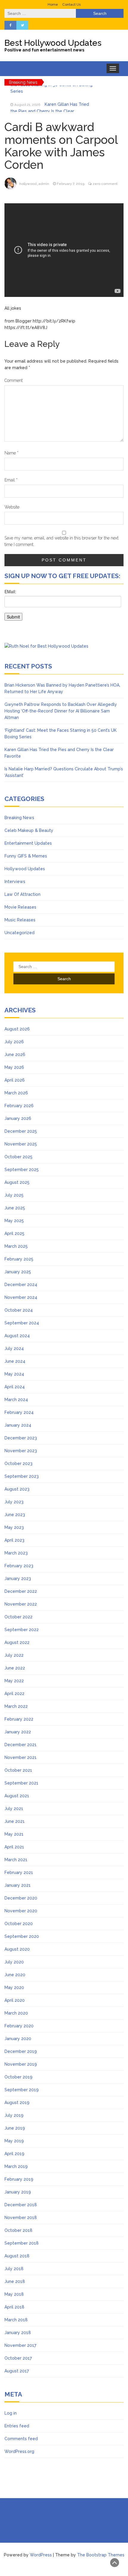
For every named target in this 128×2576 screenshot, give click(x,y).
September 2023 (22, 1476)
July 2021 (14, 1809)
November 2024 (21, 1297)
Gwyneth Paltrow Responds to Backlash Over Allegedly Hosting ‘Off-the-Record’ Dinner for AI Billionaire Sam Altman (61, 711)
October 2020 (19, 1924)
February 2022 (19, 1719)
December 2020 (21, 1898)
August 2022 (17, 1642)
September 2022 (22, 1630)
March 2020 (16, 2013)
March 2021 (16, 1860)
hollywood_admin (34, 184)
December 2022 (21, 1591)
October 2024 (19, 1310)
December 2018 (21, 2205)
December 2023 (21, 1438)
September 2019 (22, 2090)
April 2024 (15, 1387)
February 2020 (19, 2026)
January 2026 (18, 1118)
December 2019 (21, 2051)
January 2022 (18, 1732)
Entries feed (17, 2426)
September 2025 (22, 1170)
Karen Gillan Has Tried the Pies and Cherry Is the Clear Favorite (50, 96)
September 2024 (22, 1323)
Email (11, 480)
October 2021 (18, 1770)
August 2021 (17, 1796)
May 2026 (14, 1067)
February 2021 (19, 1872)
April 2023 (14, 1540)
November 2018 (21, 2218)
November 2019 (21, 2064)
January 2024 (18, 1425)
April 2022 (14, 1694)
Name (11, 453)
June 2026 (15, 1055)
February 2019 (19, 2179)
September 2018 (22, 2243)
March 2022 (16, 1706)
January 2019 (18, 2192)
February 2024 (19, 1412)
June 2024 (15, 1361)
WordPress (41, 2555)
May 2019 (14, 2141)
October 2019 (18, 2077)
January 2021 (18, 1885)
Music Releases (20, 920)
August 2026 (17, 1029)
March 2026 (16, 1093)
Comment (14, 380)
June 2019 (15, 2128)
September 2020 (22, 1936)
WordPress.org (19, 2451)
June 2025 (15, 1208)
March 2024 (16, 1400)
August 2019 (17, 2103)
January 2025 (18, 1272)
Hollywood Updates (25, 869)
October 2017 (18, 2358)
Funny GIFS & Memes (26, 856)
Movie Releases (20, 907)
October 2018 (18, 2230)
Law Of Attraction (22, 894)
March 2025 (16, 1246)
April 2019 (14, 2154)
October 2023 (18, 1464)
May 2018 (14, 2294)
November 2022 (21, 1604)
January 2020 (18, 2039)
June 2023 (15, 1515)
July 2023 (14, 1502)
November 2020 (21, 1911)
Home (53, 4)
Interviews (15, 882)
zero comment (105, 184)
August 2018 (17, 2256)
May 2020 (14, 1988)
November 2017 (20, 2345)
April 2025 (14, 1233)
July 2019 (14, 2115)
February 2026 (19, 1106)
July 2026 (14, 1042)
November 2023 (21, 1451)
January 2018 (18, 2333)
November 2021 (21, 1757)
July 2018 (14, 2269)
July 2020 (14, 1962)
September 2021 (21, 1783)
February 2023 (19, 1566)
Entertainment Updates (28, 843)
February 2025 (19, 1259)
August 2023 (17, 1489)
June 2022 (15, 1668)
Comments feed (21, 2439)
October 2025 (18, 1157)
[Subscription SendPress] (64, 608)
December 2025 (21, 1131)
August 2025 (17, 1182)
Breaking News (19, 818)
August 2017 (17, 2371)
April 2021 (14, 1847)
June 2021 (15, 1821)
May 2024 (14, 1374)
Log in (11, 2413)
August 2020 (17, 1949)
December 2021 (21, 1745)
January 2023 (18, 1579)
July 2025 (14, 1195)
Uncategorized (19, 933)
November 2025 (21, 1144)
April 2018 (14, 2307)
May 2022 (14, 1681)
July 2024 (14, 1348)
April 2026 (15, 1080)
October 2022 (18, 1617)
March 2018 (16, 2320)
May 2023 (14, 1527)
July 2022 (14, 1655)
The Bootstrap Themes (101, 2555)
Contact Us (71, 4)
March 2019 (16, 2166)
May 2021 (14, 1834)
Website (12, 507)
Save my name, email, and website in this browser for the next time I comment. (61, 541)
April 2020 (15, 2000)
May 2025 (14, 1221)
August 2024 (17, 1336)
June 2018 (15, 2281)
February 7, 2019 (71, 184)
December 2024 (21, 1285)
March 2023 (16, 1553)
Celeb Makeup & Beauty (29, 830)
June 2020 (15, 1975)
